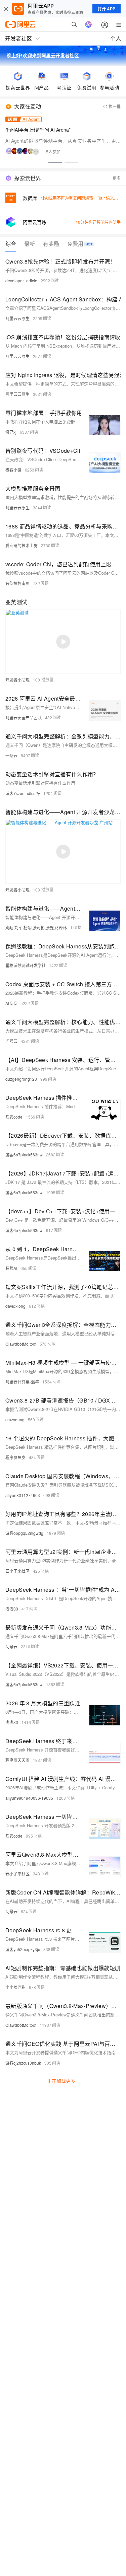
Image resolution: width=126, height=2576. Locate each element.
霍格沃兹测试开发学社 (26, 965)
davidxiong (15, 1306)
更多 (117, 178)
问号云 (11, 1041)
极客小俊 (13, 470)
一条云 (11, 755)
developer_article (21, 280)
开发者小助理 (17, 680)
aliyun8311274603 (23, 1495)
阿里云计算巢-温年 (22, 1382)
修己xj (11, 432)
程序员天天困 (17, 1760)
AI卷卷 (11, 1003)
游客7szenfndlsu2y (23, 793)
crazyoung (15, 1419)
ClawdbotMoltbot (21, 1344)
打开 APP (107, 9)
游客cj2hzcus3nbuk (23, 2063)
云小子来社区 (17, 1571)
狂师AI (11, 1268)
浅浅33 (12, 1609)
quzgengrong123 (21, 1079)
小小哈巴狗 (15, 1987)
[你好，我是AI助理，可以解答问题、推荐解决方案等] (88, 24)
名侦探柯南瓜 (17, 583)
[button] (55, 162)
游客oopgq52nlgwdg (24, 1533)
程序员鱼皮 (15, 1457)
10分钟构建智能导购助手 (98, 222)
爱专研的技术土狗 (22, 545)
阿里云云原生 (17, 318)
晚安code (14, 1117)
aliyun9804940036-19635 (29, 1798)
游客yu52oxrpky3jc (23, 1949)
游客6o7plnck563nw (24, 1155)
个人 (116, 38)
